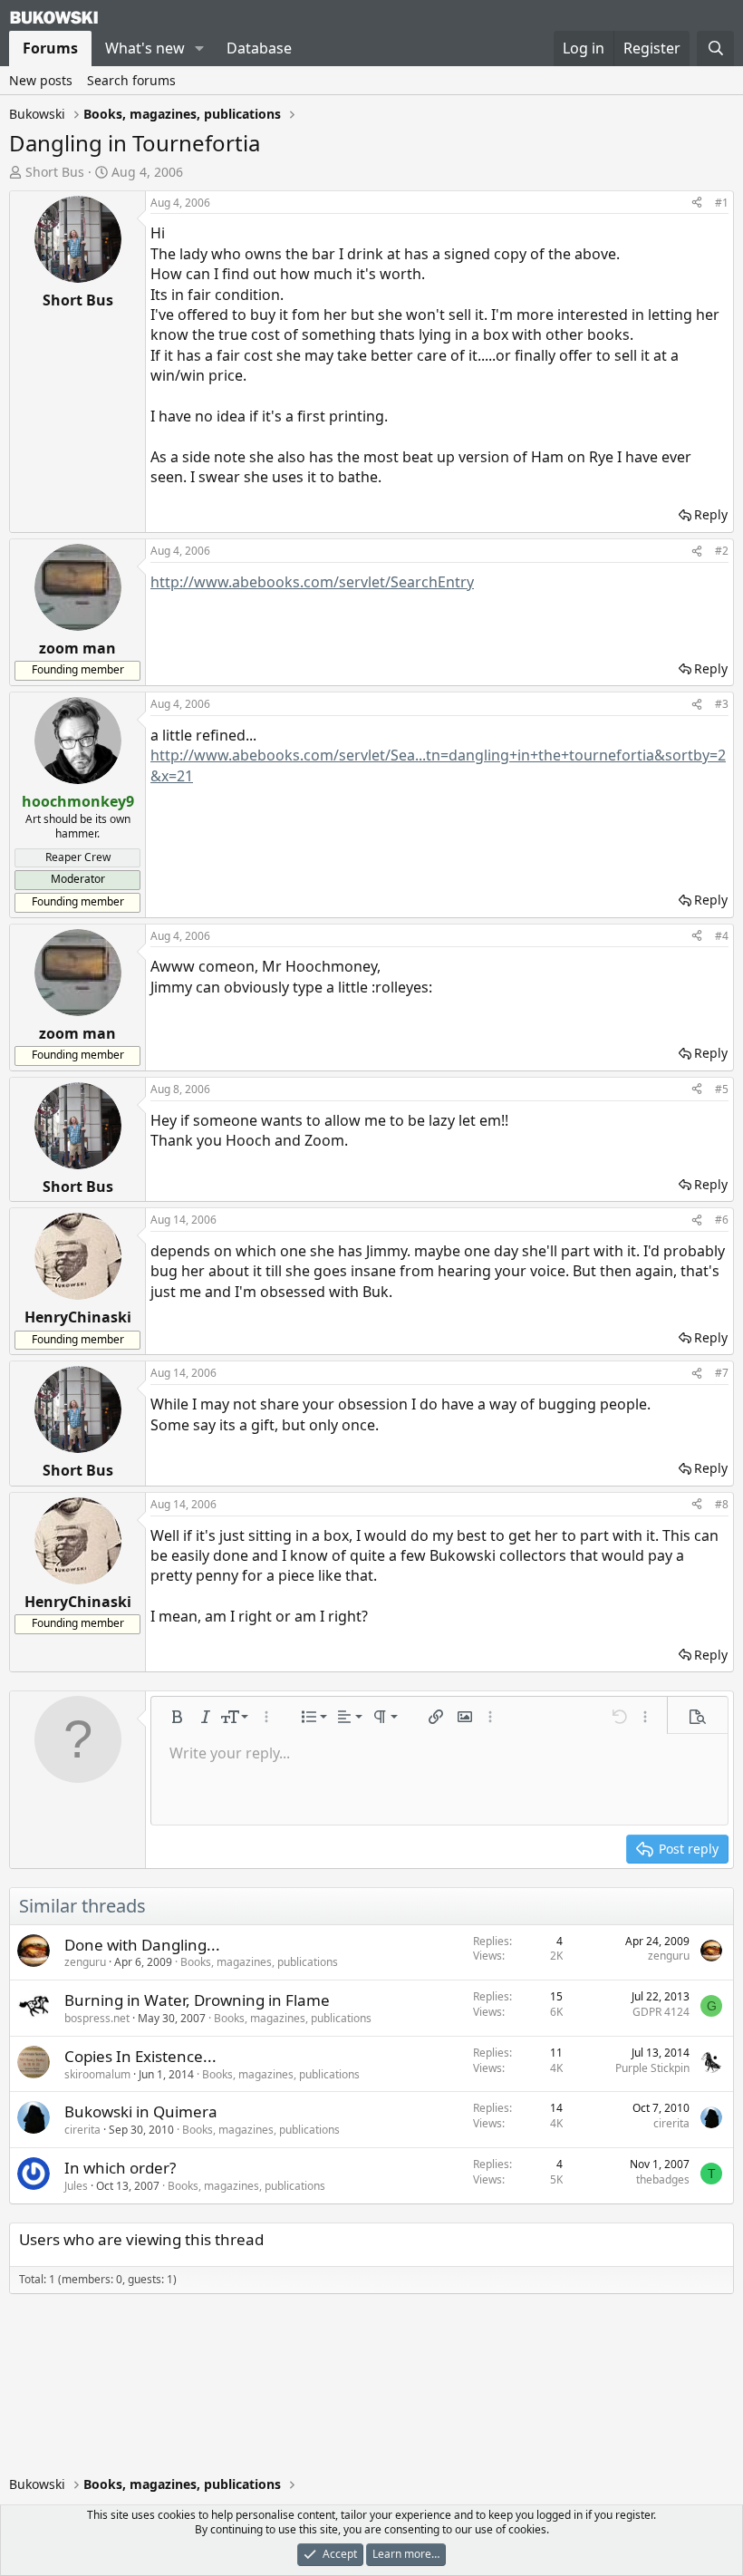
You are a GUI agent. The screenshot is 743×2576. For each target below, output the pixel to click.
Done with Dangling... (142, 1945)
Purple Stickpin (652, 2068)
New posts (41, 80)
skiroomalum (97, 2074)
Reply (711, 514)
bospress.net (97, 2018)
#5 (722, 1089)
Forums (50, 48)
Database (259, 48)
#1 (722, 203)
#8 (722, 1504)
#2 (722, 551)
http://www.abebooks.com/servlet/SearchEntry (312, 582)
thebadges (663, 2179)
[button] (200, 48)
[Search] (715, 48)
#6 (722, 1220)
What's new (145, 48)
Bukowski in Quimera (141, 2111)
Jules (76, 2186)
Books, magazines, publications (259, 1962)
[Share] (697, 203)
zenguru (85, 1962)
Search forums (131, 80)
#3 (722, 704)
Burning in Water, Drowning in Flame (197, 2000)
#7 (722, 1373)
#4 (722, 936)
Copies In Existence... (140, 2056)
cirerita (82, 2130)
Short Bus (55, 172)
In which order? (120, 2168)
